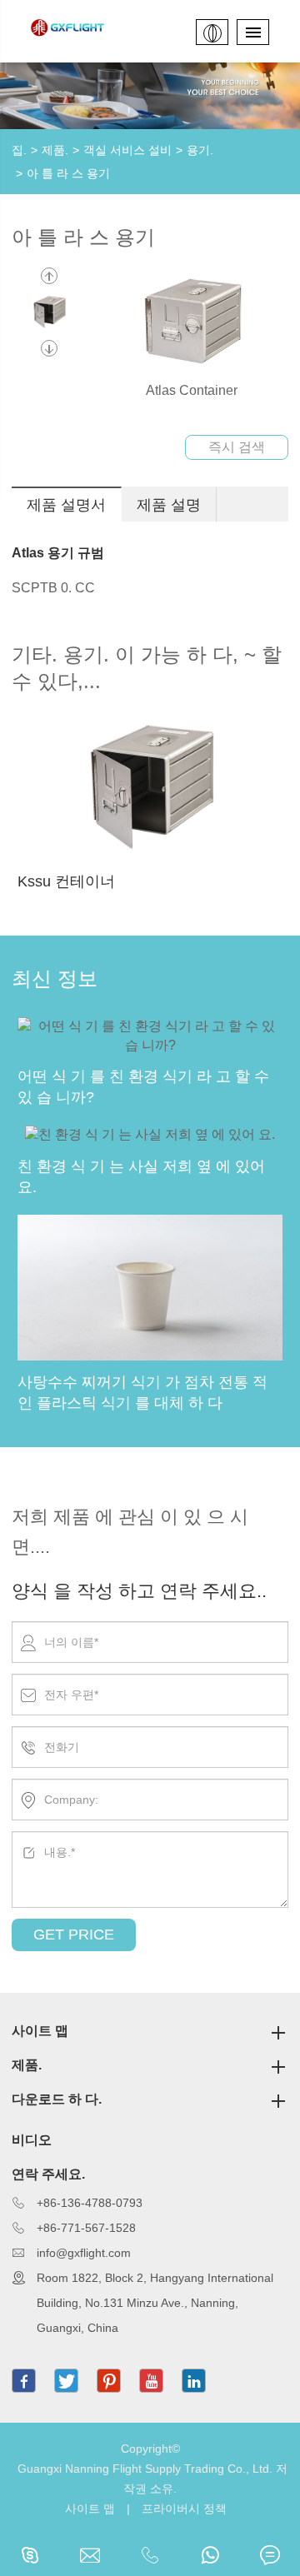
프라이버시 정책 (184, 2509)
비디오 (32, 2140)
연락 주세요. (48, 2174)
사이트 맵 (40, 2031)
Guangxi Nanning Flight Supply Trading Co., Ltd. (145, 2469)
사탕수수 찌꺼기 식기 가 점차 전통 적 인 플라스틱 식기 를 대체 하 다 (142, 1393)
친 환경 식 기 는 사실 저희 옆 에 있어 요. (141, 1177)
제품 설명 (169, 505)
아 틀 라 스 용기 (68, 173)
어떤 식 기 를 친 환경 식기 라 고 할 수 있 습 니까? (143, 1087)
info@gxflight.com (84, 2253)
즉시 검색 (237, 447)
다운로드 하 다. (57, 2099)
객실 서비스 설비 (127, 150)
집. (19, 150)
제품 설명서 (66, 505)
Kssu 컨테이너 (66, 881)
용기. (200, 150)
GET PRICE (74, 1934)
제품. (55, 150)
